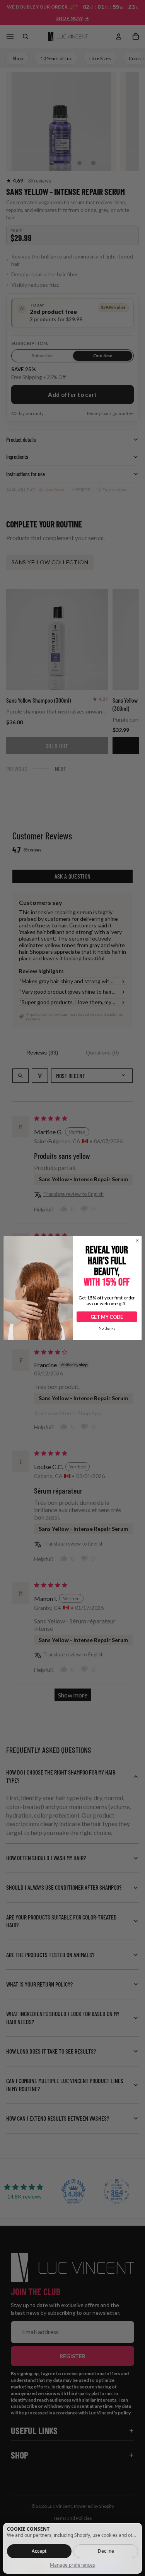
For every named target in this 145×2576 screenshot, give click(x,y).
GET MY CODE (107, 1317)
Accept (39, 2551)
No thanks (107, 1328)
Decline (106, 2551)
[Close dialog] (137, 1241)
